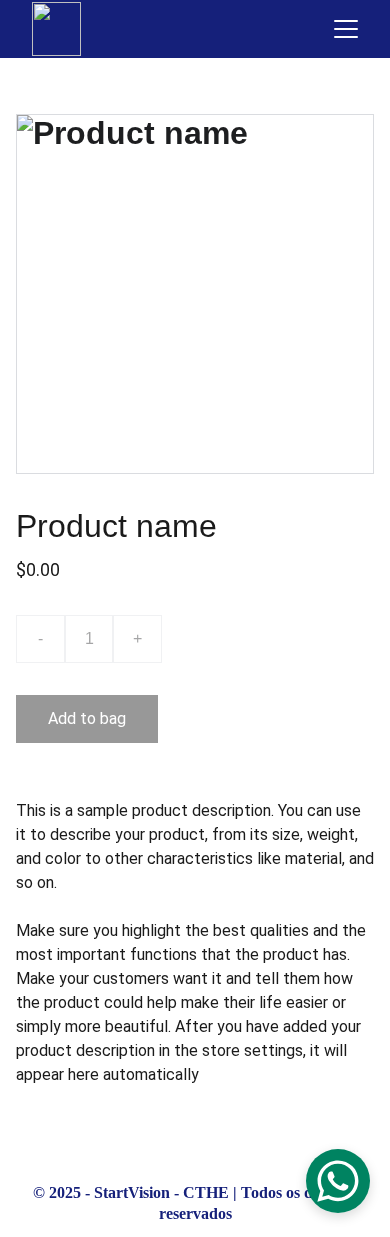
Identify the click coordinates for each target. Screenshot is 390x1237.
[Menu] (346, 29)
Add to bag (87, 718)
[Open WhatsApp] (338, 1181)
